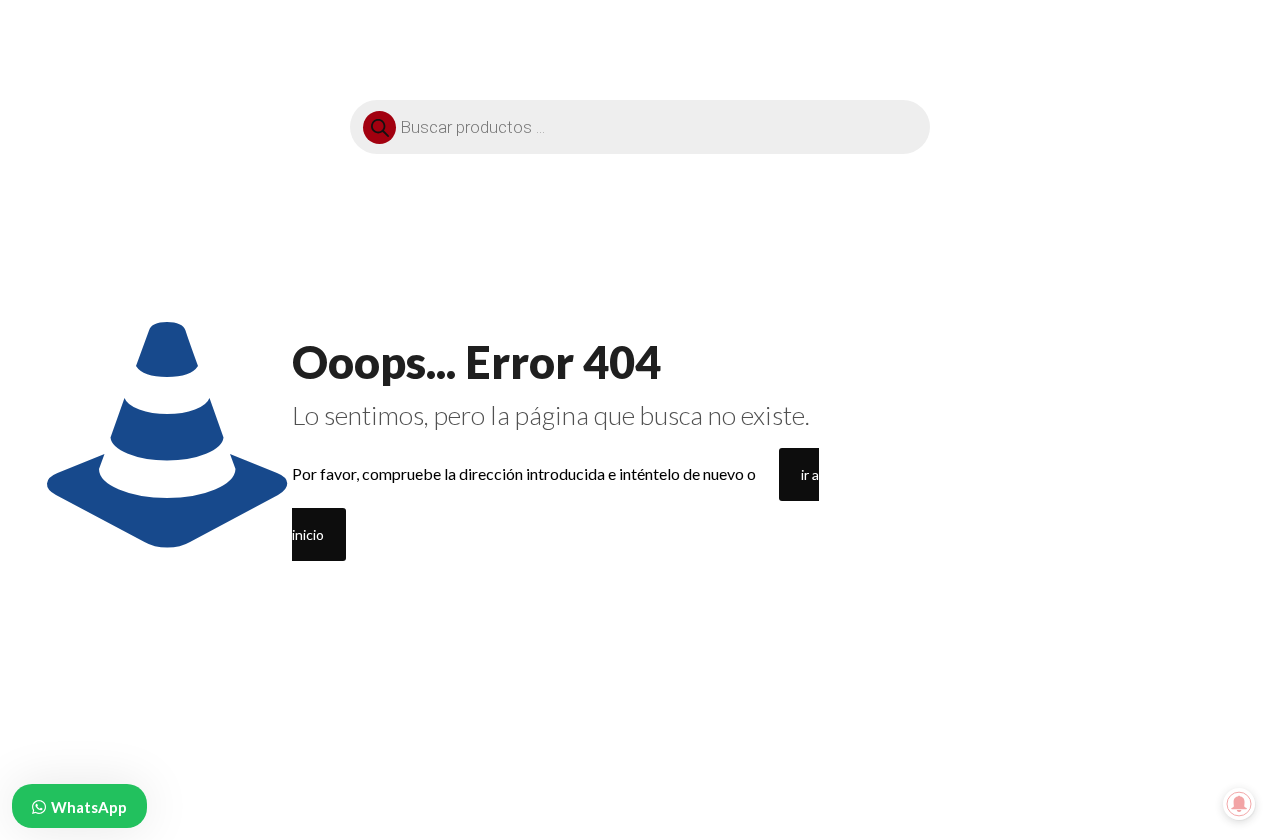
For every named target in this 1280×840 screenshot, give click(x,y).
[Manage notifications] (1239, 804)
